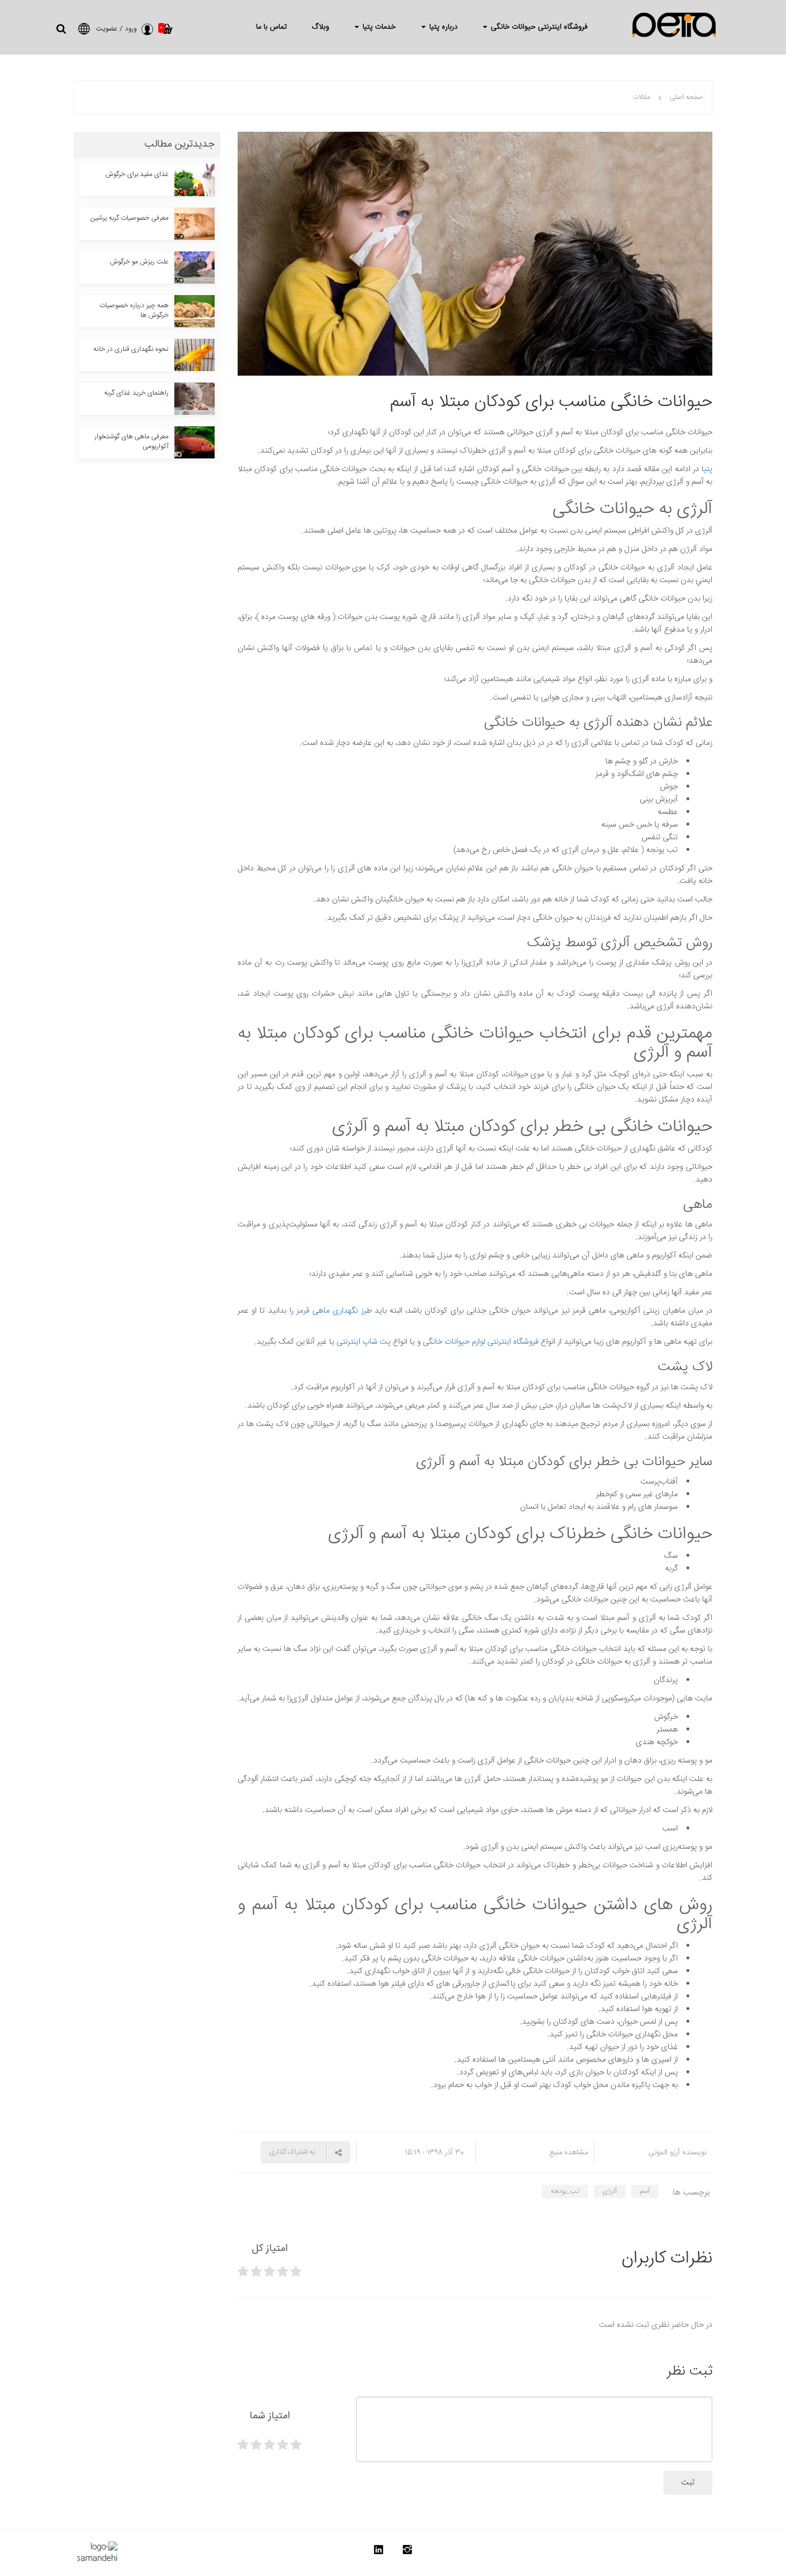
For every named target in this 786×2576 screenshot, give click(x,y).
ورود (131, 29)
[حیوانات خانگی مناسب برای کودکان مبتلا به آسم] (475, 254)
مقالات (642, 98)
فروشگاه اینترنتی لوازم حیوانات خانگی (481, 1342)
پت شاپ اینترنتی (364, 1342)
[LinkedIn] (379, 2552)
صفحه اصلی (686, 98)
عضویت (107, 29)
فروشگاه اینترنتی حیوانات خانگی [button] (538, 27)
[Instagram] (407, 2552)
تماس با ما (271, 27)
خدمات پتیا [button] (378, 27)
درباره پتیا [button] (442, 27)
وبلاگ (320, 27)
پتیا (707, 469)
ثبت (688, 2483)
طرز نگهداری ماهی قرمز (334, 1311)
